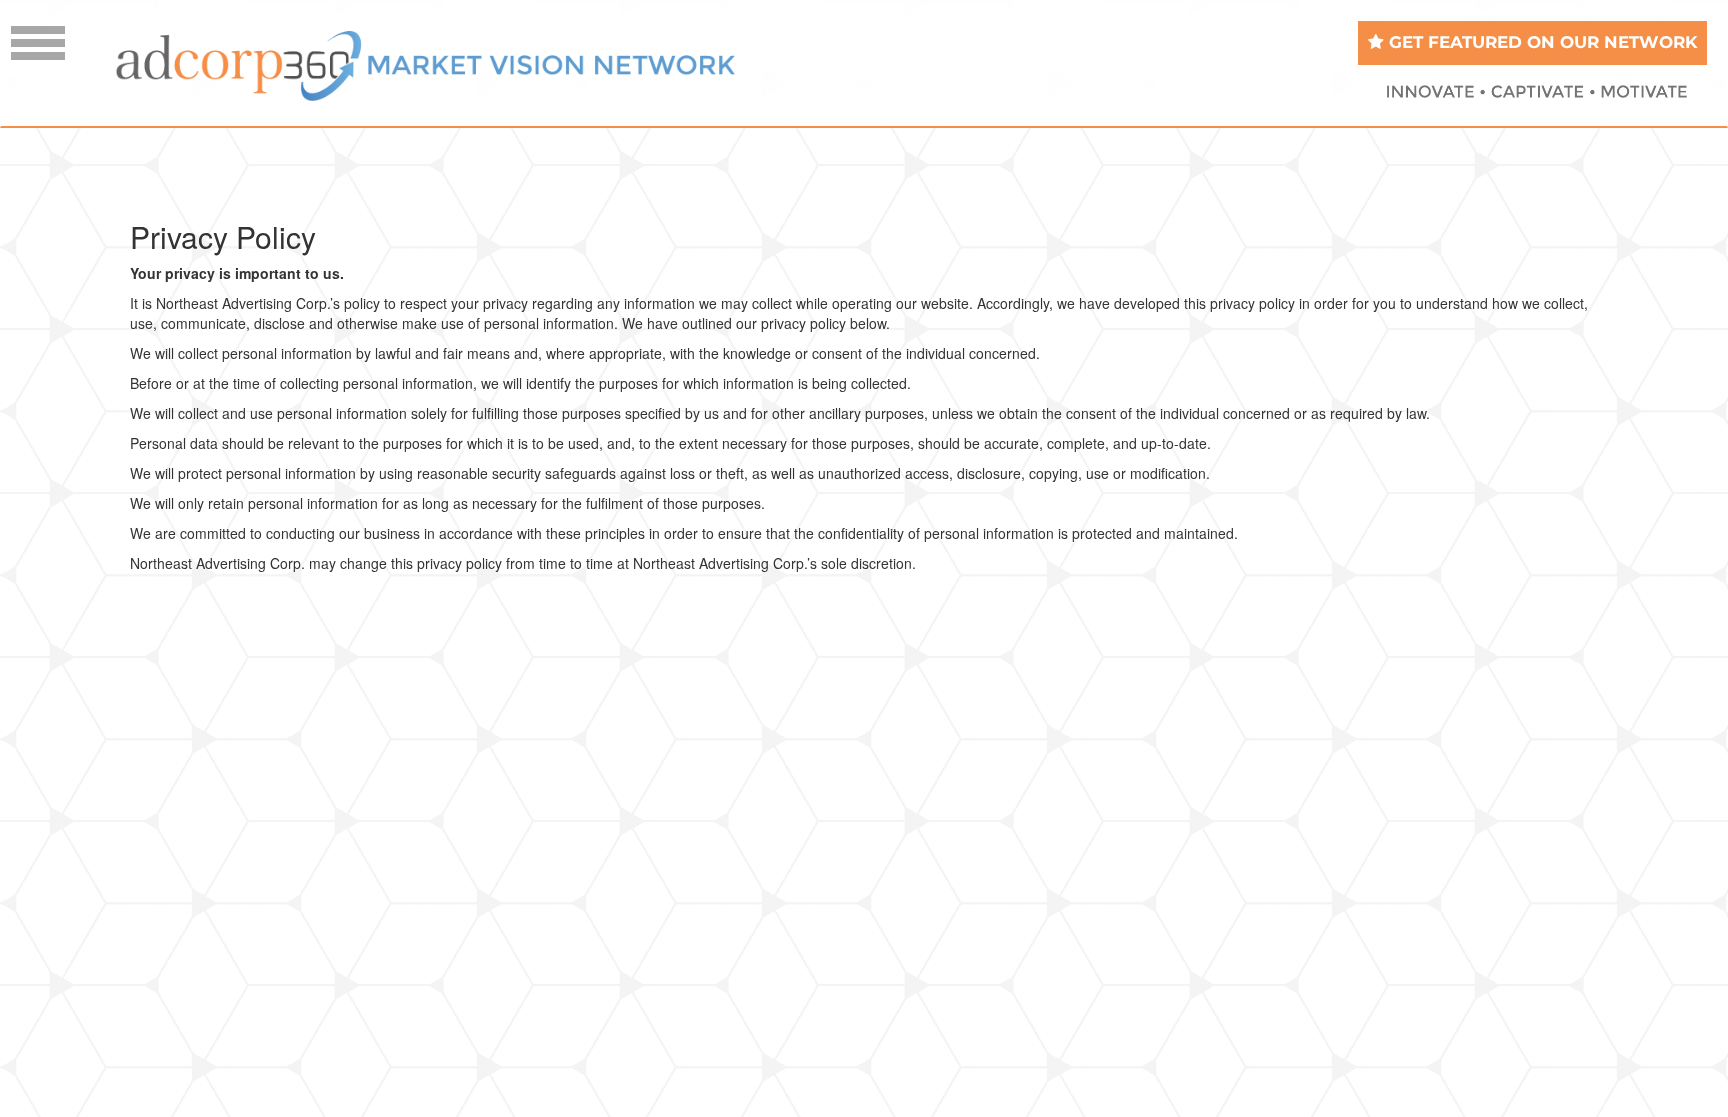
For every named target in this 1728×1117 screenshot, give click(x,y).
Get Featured (1540, 42)
